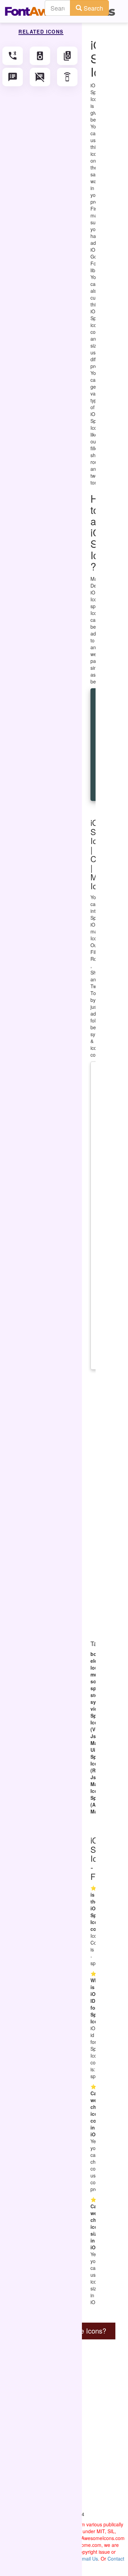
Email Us (88, 2559)
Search (93, 8)
